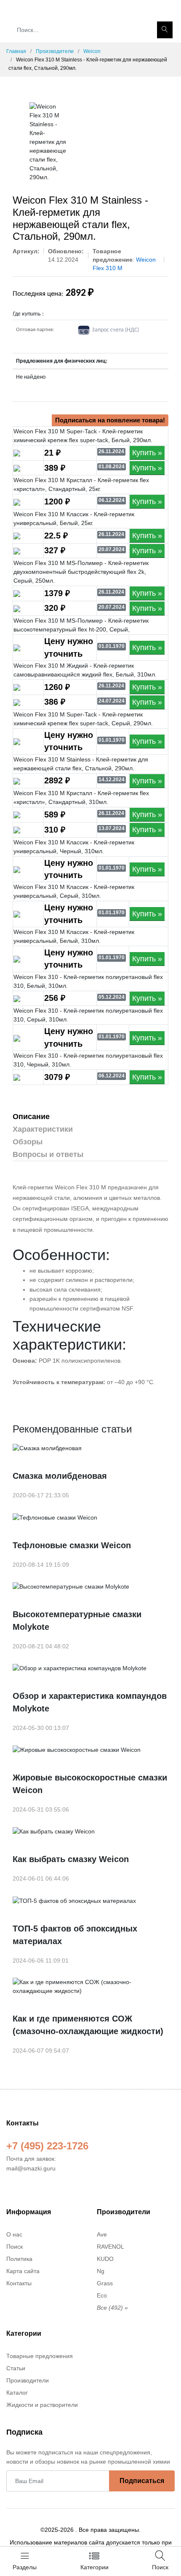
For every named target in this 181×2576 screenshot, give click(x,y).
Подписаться (142, 2481)
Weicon (92, 51)
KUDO (105, 2259)
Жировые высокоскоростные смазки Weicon (90, 1784)
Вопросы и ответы (48, 1154)
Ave (102, 2234)
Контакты (19, 2283)
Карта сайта (23, 2271)
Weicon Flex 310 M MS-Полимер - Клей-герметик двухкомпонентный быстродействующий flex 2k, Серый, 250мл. (81, 572)
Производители (55, 51)
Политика (19, 2259)
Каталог (17, 2393)
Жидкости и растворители (42, 2405)
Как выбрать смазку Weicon (71, 1859)
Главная (16, 51)
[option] (48, 142)
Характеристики (43, 1129)
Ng (101, 2271)
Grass (105, 2283)
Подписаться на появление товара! (110, 420)
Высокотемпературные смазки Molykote (77, 1621)
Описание (31, 1117)
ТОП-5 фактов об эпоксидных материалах (75, 1935)
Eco (102, 2295)
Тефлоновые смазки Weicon (72, 1545)
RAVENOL (110, 2247)
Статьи (16, 2368)
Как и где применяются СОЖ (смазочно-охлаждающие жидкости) (88, 2025)
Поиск (15, 2247)
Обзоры (28, 1142)
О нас (14, 2234)
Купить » (147, 453)
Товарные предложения (40, 2356)
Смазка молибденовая (60, 1476)
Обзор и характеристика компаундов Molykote (90, 1702)
